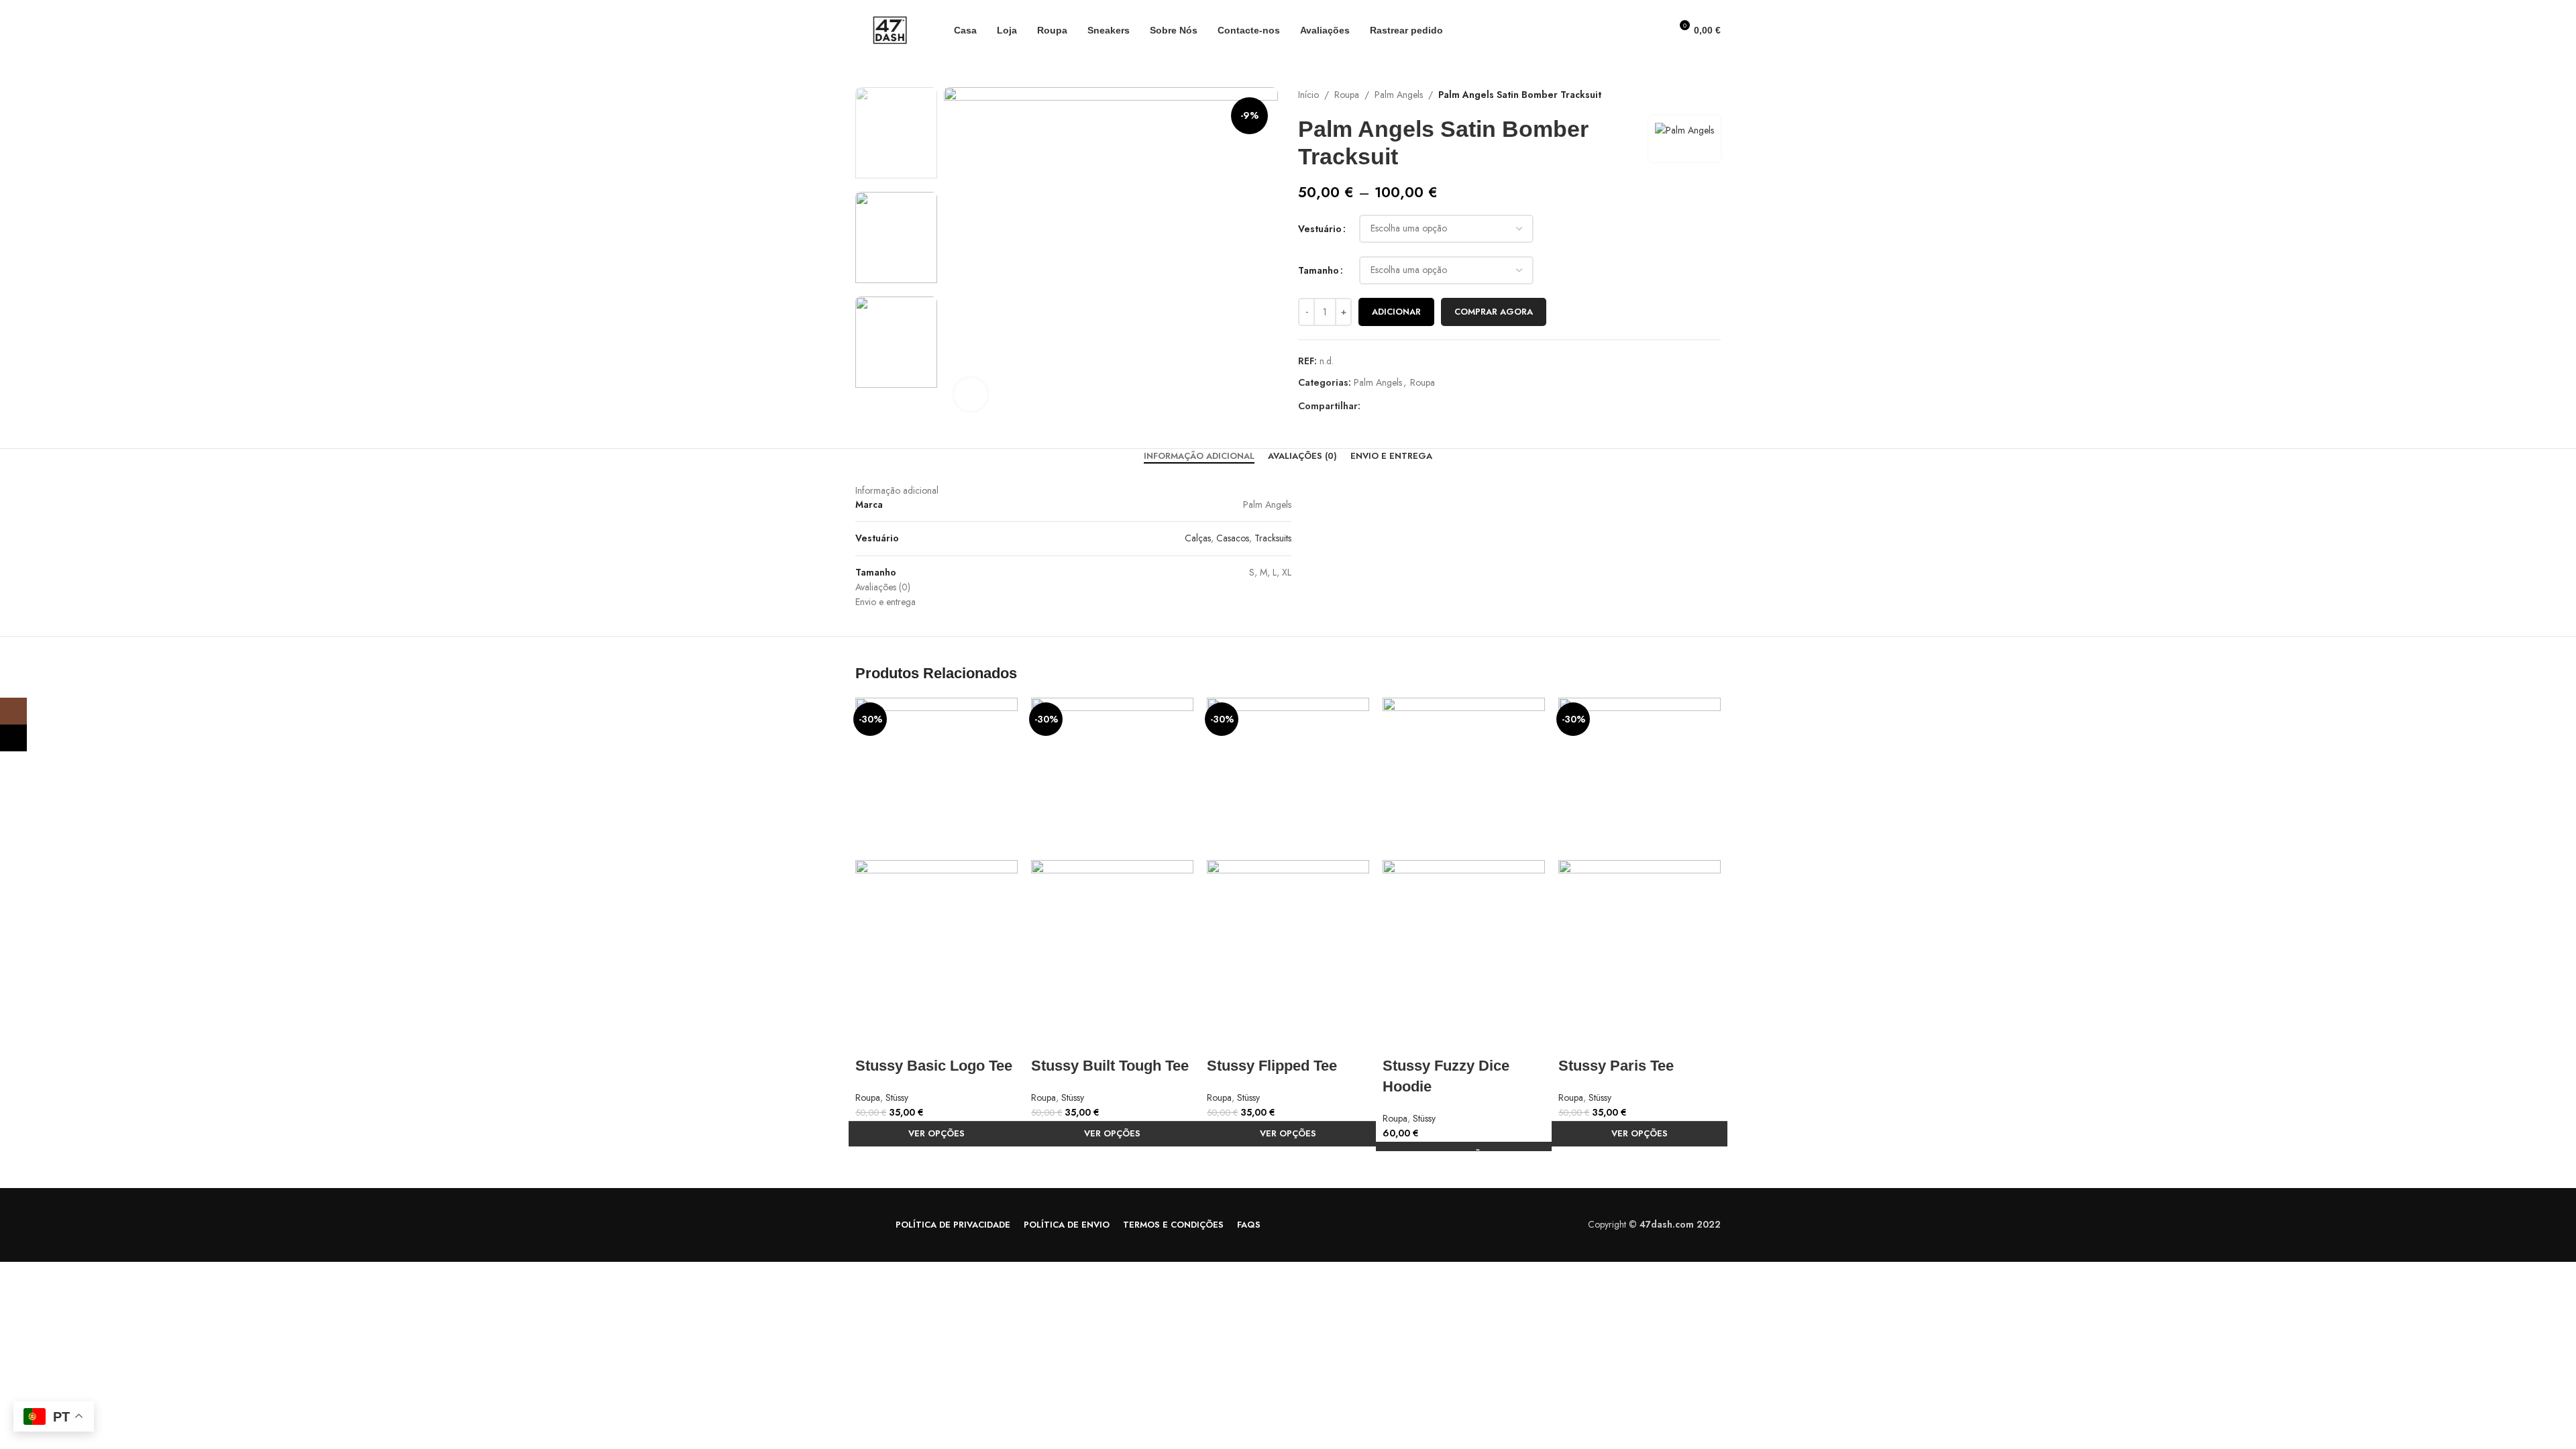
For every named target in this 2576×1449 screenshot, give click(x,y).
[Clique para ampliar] (971, 394)
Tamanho (1319, 270)
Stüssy (897, 1097)
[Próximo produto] (1714, 95)
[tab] (1199, 456)
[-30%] (936, 777)
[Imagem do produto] (936, 940)
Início (1308, 95)
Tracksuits (1273, 538)
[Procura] (1656, 30)
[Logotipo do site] (888, 29)
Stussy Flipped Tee (1272, 1066)
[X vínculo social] (1384, 406)
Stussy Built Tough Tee (1110, 1066)
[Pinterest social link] (1399, 406)
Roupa (1347, 95)
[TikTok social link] (13, 738)
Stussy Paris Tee (1616, 1066)
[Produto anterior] (1687, 95)
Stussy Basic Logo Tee (934, 1066)
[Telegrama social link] (1430, 406)
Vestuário (1320, 229)
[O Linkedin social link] (1414, 406)
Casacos (1233, 538)
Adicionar (1396, 312)
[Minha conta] (1633, 30)
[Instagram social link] (13, 711)
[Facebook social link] (1368, 406)
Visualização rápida (872, 1039)
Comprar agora (1494, 312)
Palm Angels (1399, 95)
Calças (1198, 538)
